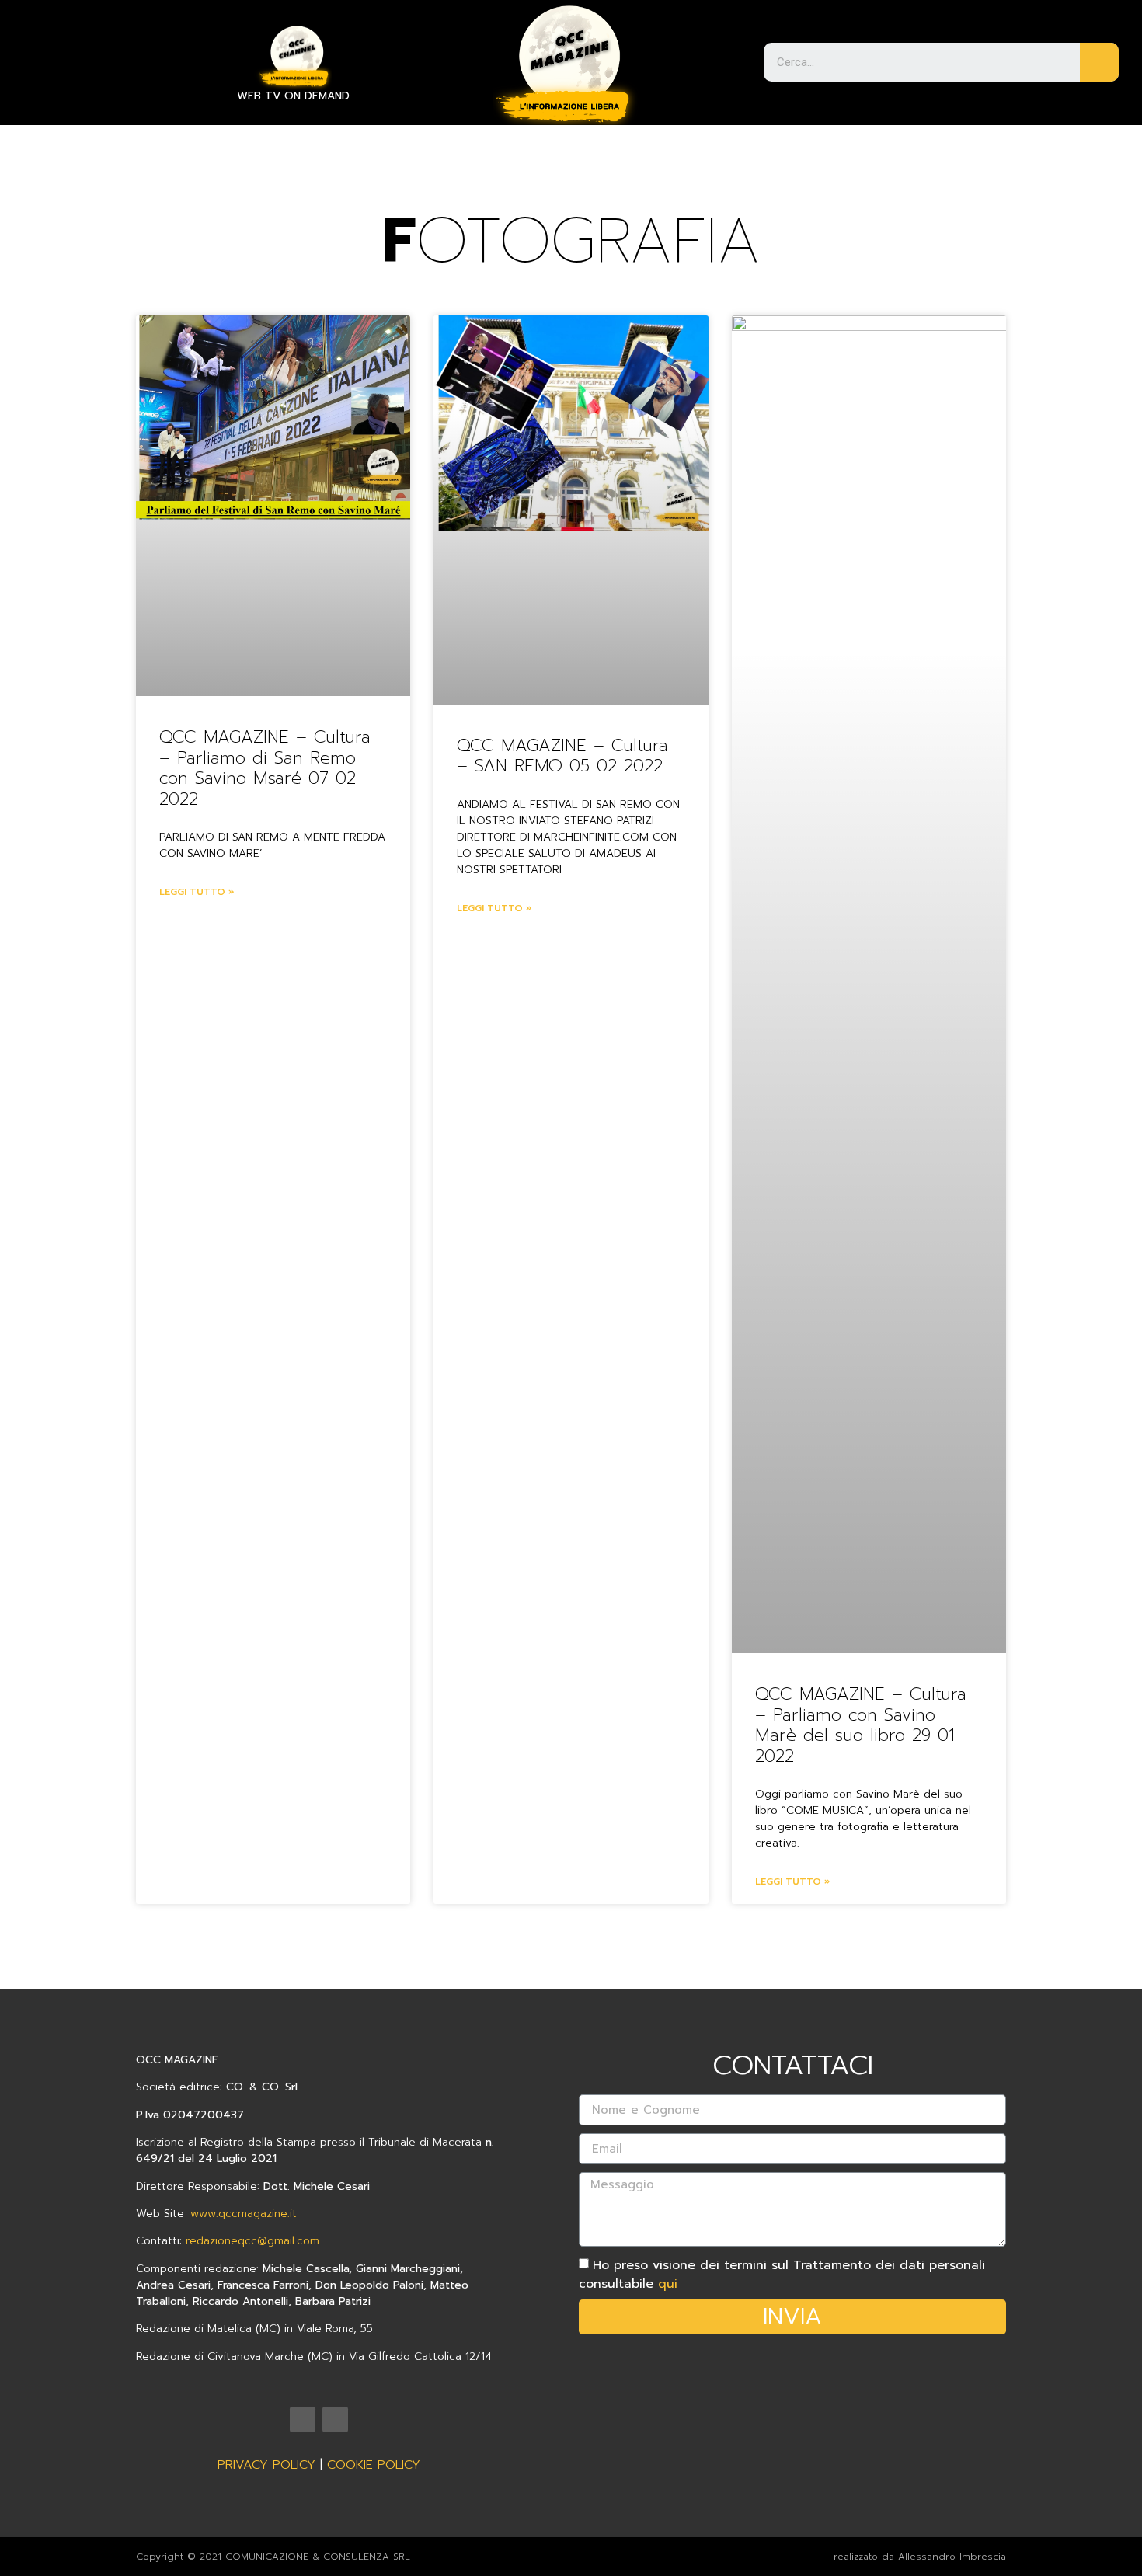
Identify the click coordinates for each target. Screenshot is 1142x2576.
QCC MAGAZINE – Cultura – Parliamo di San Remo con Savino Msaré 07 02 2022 (265, 768)
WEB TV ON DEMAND (293, 96)
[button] (41, 44)
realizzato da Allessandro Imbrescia (920, 2557)
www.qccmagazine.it (244, 2214)
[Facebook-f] (335, 2419)
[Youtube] (303, 2419)
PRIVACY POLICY (266, 2465)
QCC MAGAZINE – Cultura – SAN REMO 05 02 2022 (562, 755)
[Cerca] (1099, 62)
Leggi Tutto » (197, 892)
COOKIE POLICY (374, 2465)
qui (668, 2284)
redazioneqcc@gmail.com (252, 2241)
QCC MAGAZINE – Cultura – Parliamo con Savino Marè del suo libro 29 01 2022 (861, 1725)
